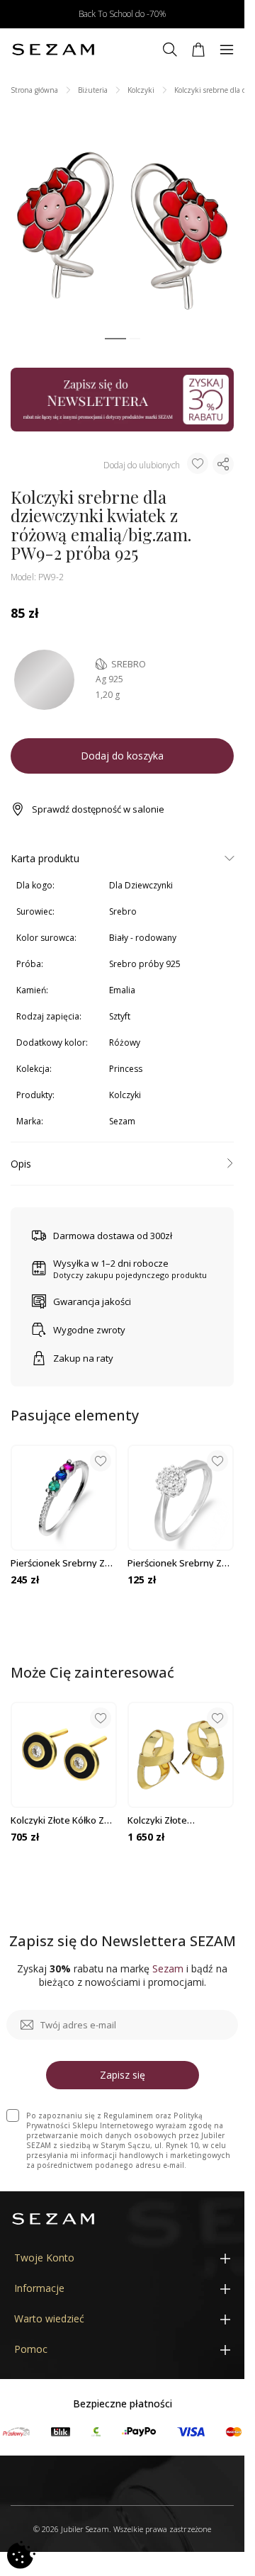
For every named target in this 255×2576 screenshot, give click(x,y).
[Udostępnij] (223, 464)
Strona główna (34, 90)
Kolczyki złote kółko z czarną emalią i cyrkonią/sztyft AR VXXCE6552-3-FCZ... (57, 1820)
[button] (115, 339)
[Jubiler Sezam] (53, 50)
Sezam (122, 1121)
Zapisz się (123, 2075)
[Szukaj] (170, 50)
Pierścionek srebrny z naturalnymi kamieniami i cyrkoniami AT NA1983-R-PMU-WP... (62, 1563)
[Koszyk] (198, 50)
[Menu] (227, 50)
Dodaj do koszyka (122, 756)
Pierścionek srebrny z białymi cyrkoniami (175, 1563)
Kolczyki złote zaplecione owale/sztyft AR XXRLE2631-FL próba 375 (181, 1820)
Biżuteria (93, 90)
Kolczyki (141, 90)
